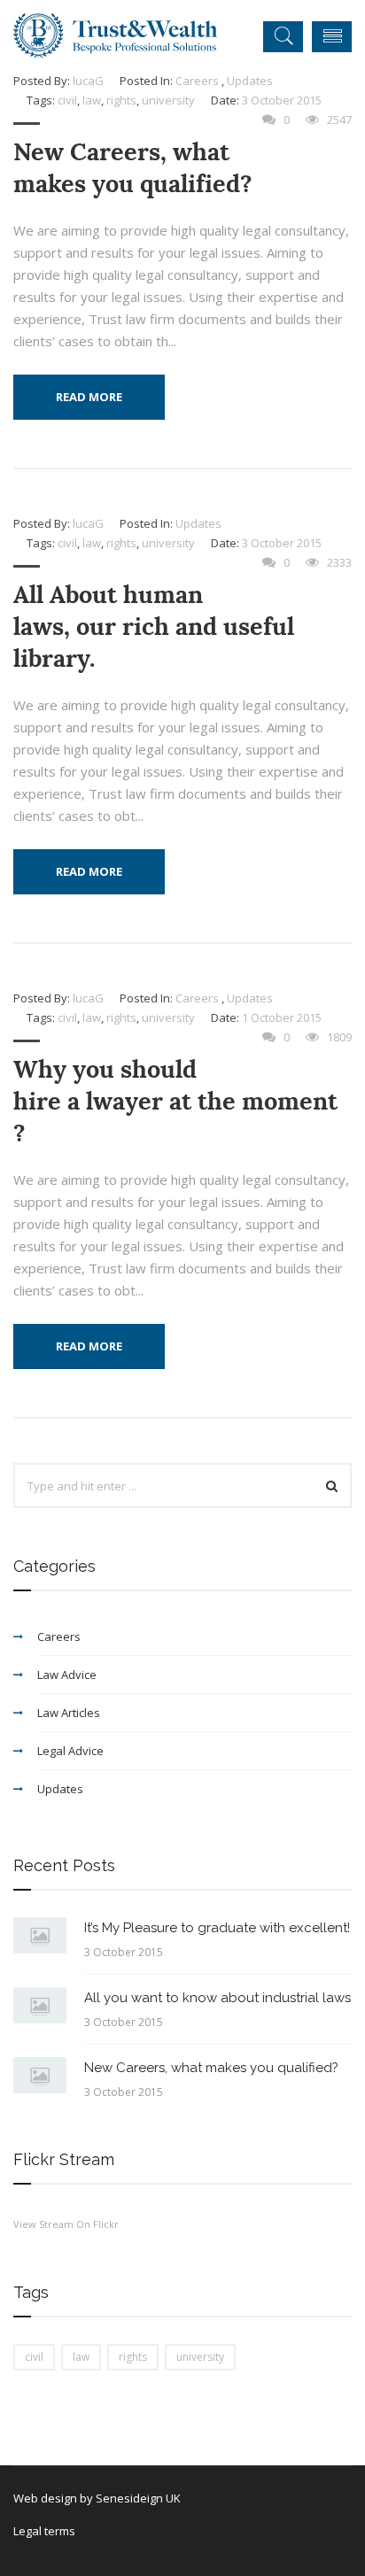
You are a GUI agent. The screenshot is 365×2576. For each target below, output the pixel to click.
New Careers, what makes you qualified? (133, 168)
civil (67, 100)
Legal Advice (70, 1751)
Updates (250, 81)
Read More (89, 397)
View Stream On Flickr (66, 2224)
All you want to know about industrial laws (217, 1998)
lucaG (88, 81)
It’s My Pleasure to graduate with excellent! (217, 1928)
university (168, 100)
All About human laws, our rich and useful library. (154, 627)
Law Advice (67, 1675)
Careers (197, 81)
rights (121, 100)
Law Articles (69, 1713)
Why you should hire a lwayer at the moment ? (175, 1101)
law (92, 100)
